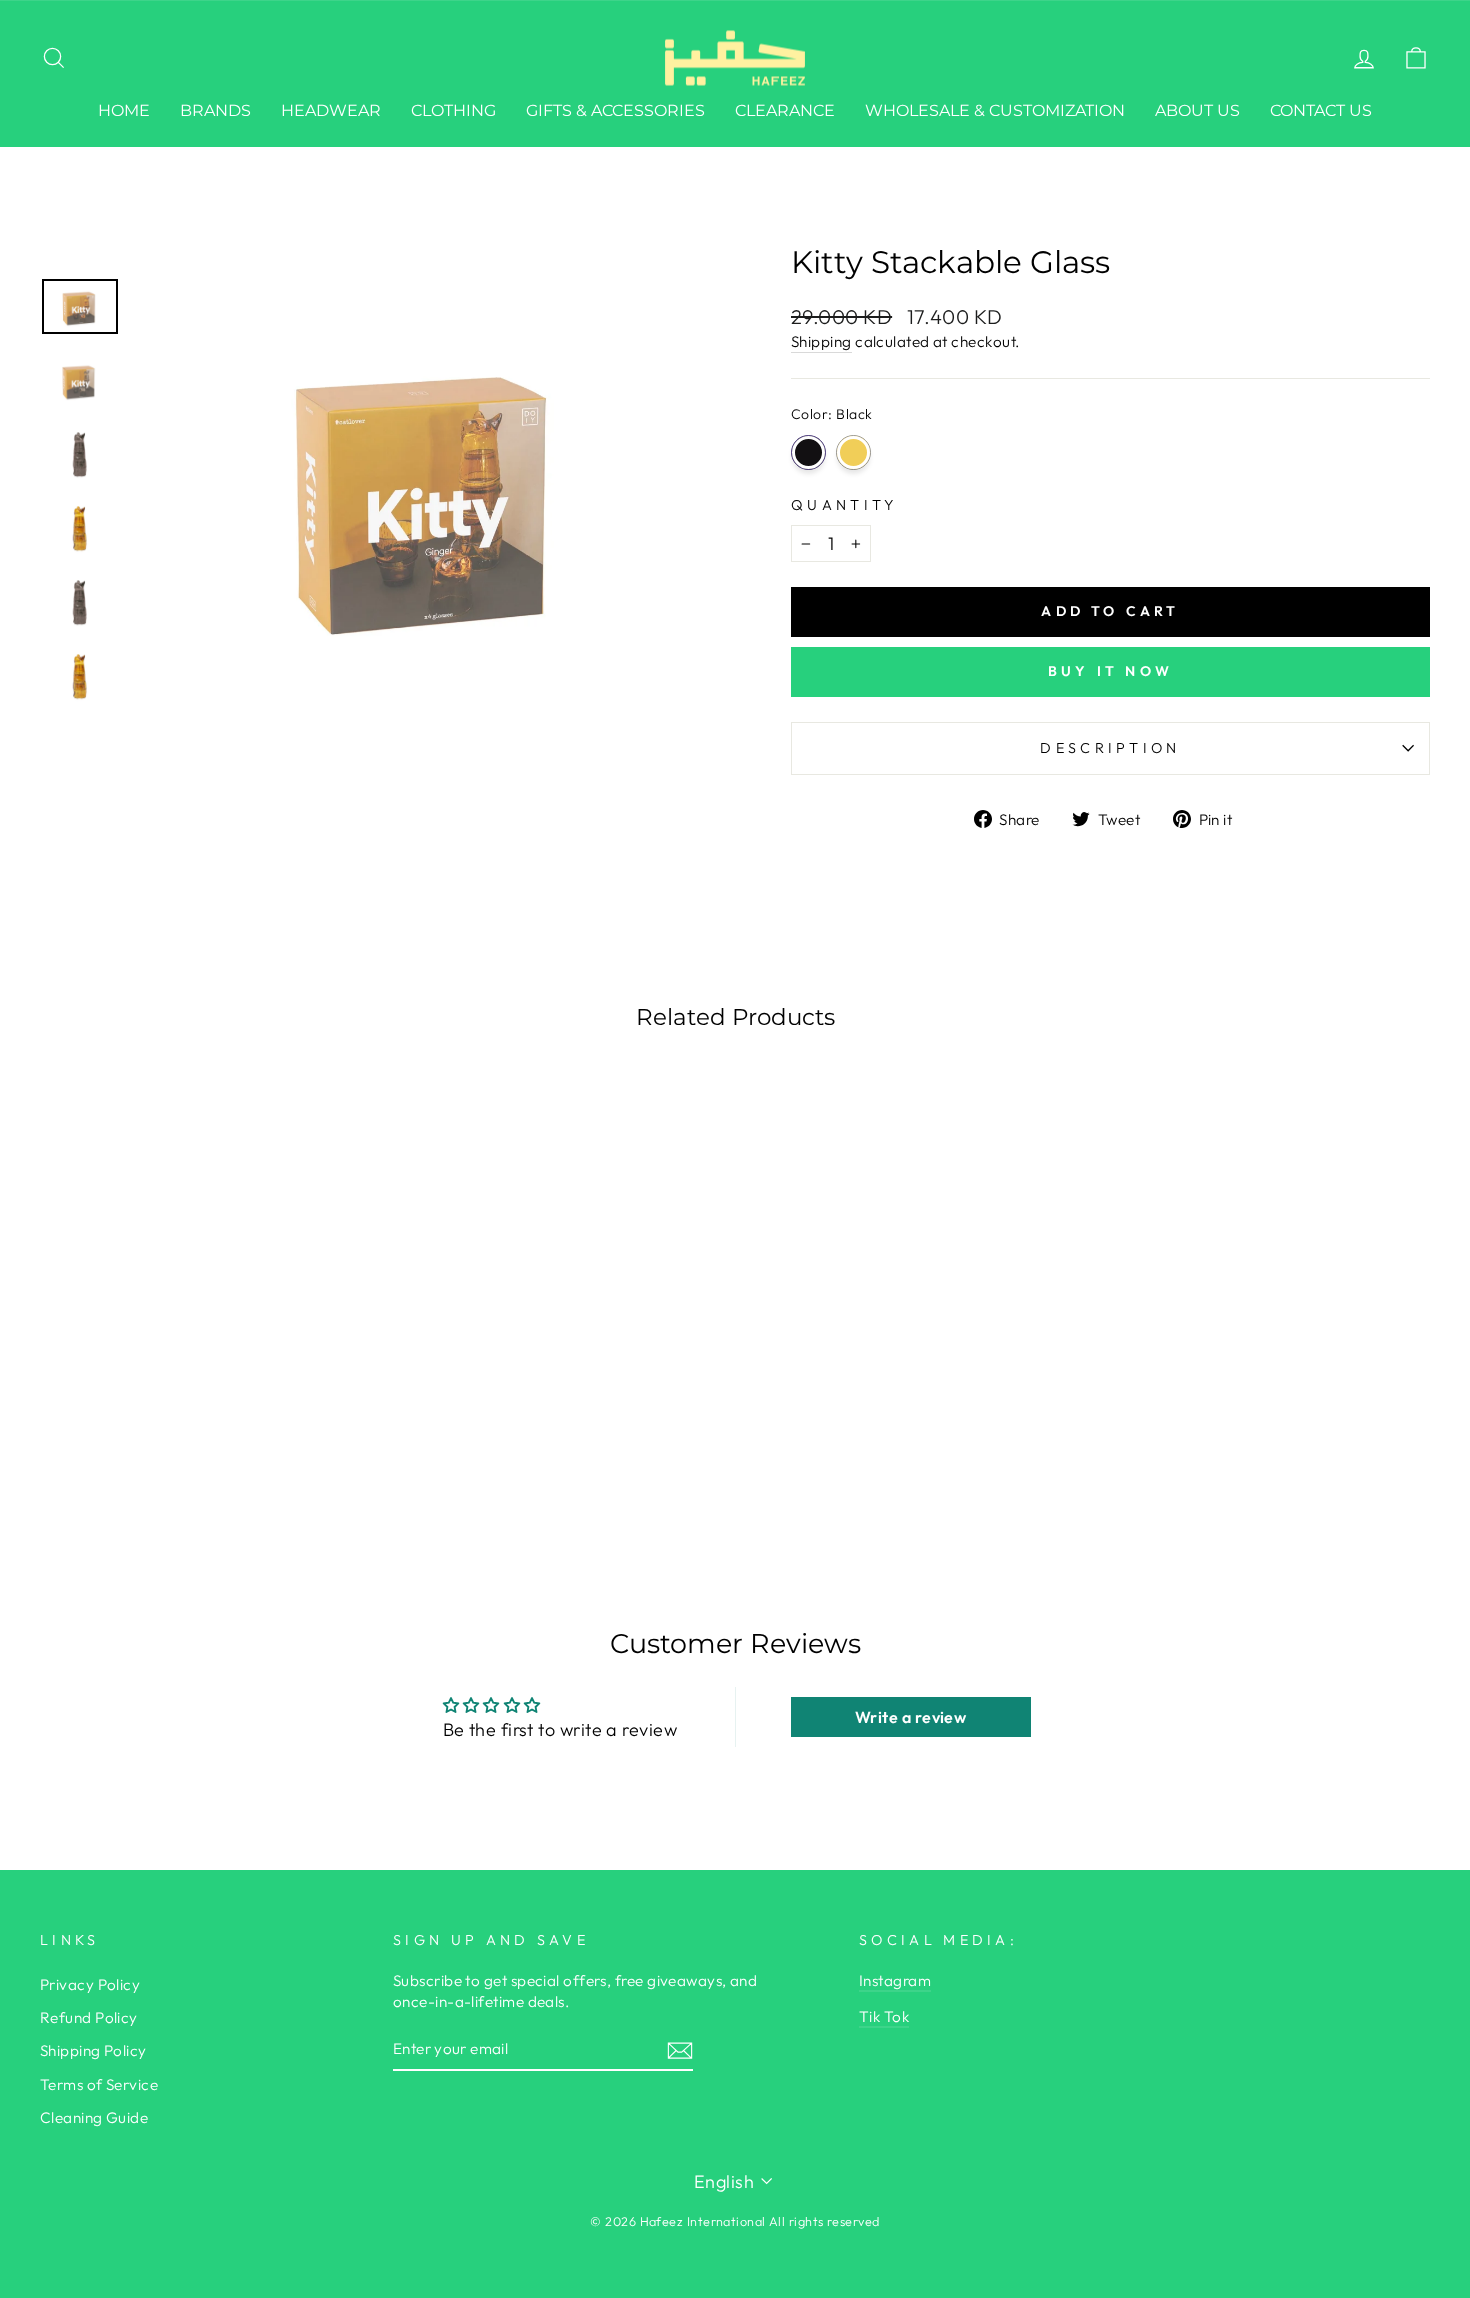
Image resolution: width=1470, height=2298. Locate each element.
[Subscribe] (680, 2049)
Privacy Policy (90, 1984)
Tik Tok (884, 2016)
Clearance (785, 110)
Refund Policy (89, 2017)
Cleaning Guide (94, 2117)
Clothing (453, 110)
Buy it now (1110, 671)
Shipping (821, 341)
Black (808, 452)
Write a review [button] (910, 1717)
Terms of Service (99, 2084)
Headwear (331, 110)
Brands (215, 110)
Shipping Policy (93, 2050)
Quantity (844, 505)
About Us (1197, 110)
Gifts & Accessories (615, 110)
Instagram (895, 1980)
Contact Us (1321, 110)
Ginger (853, 452)
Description (1110, 748)
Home (124, 110)
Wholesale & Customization (995, 110)
